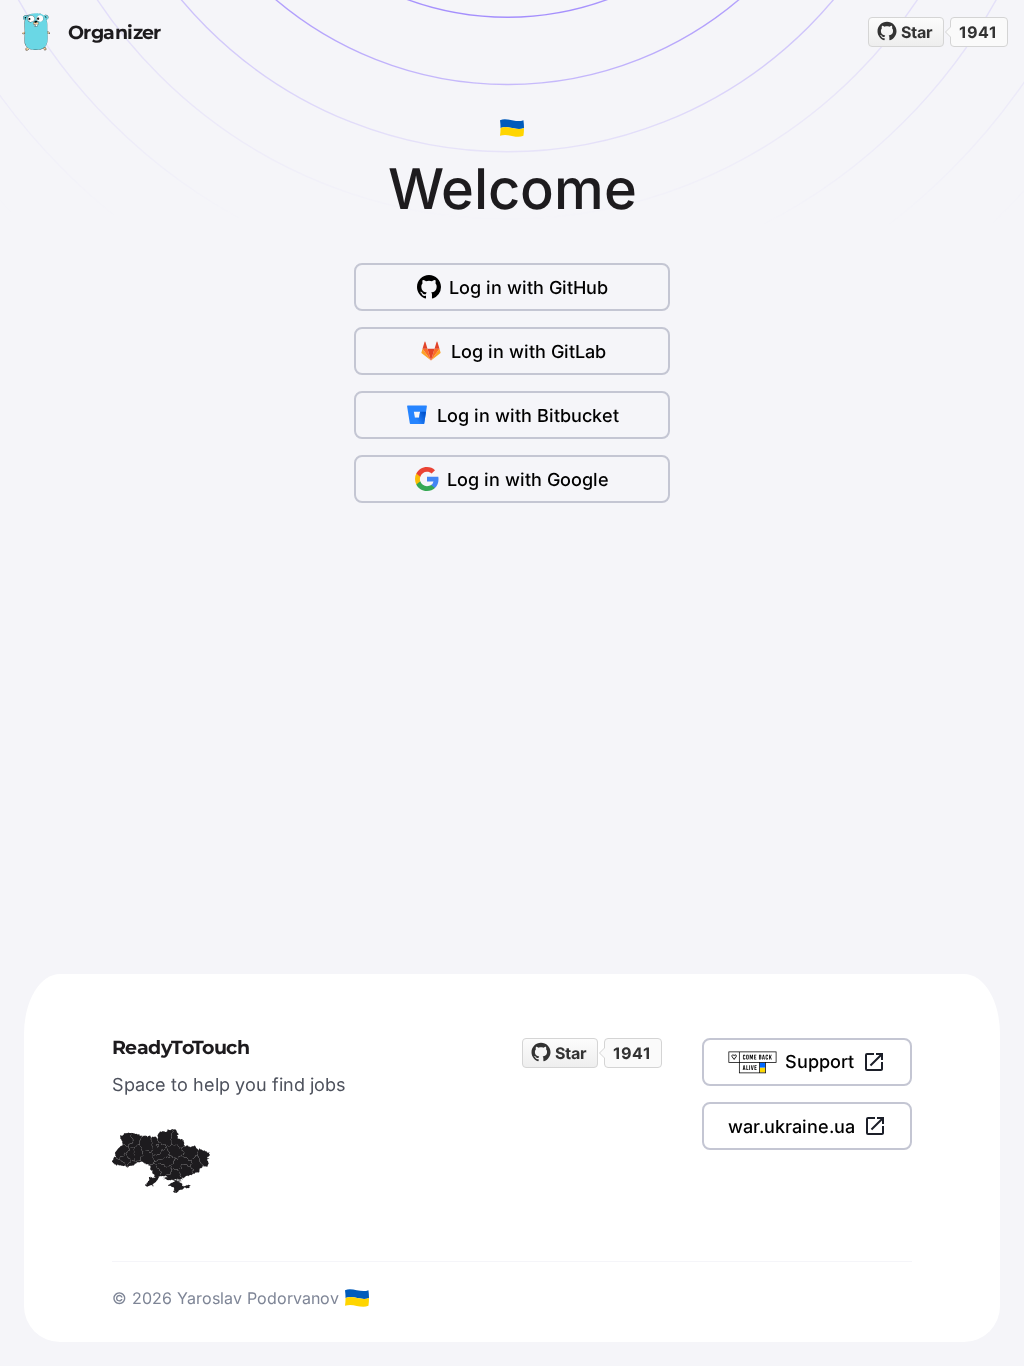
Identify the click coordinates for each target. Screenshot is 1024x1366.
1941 (978, 32)
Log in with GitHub (528, 287)
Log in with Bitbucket (528, 415)
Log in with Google (528, 479)
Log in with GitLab (528, 351)
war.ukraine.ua (791, 1126)
